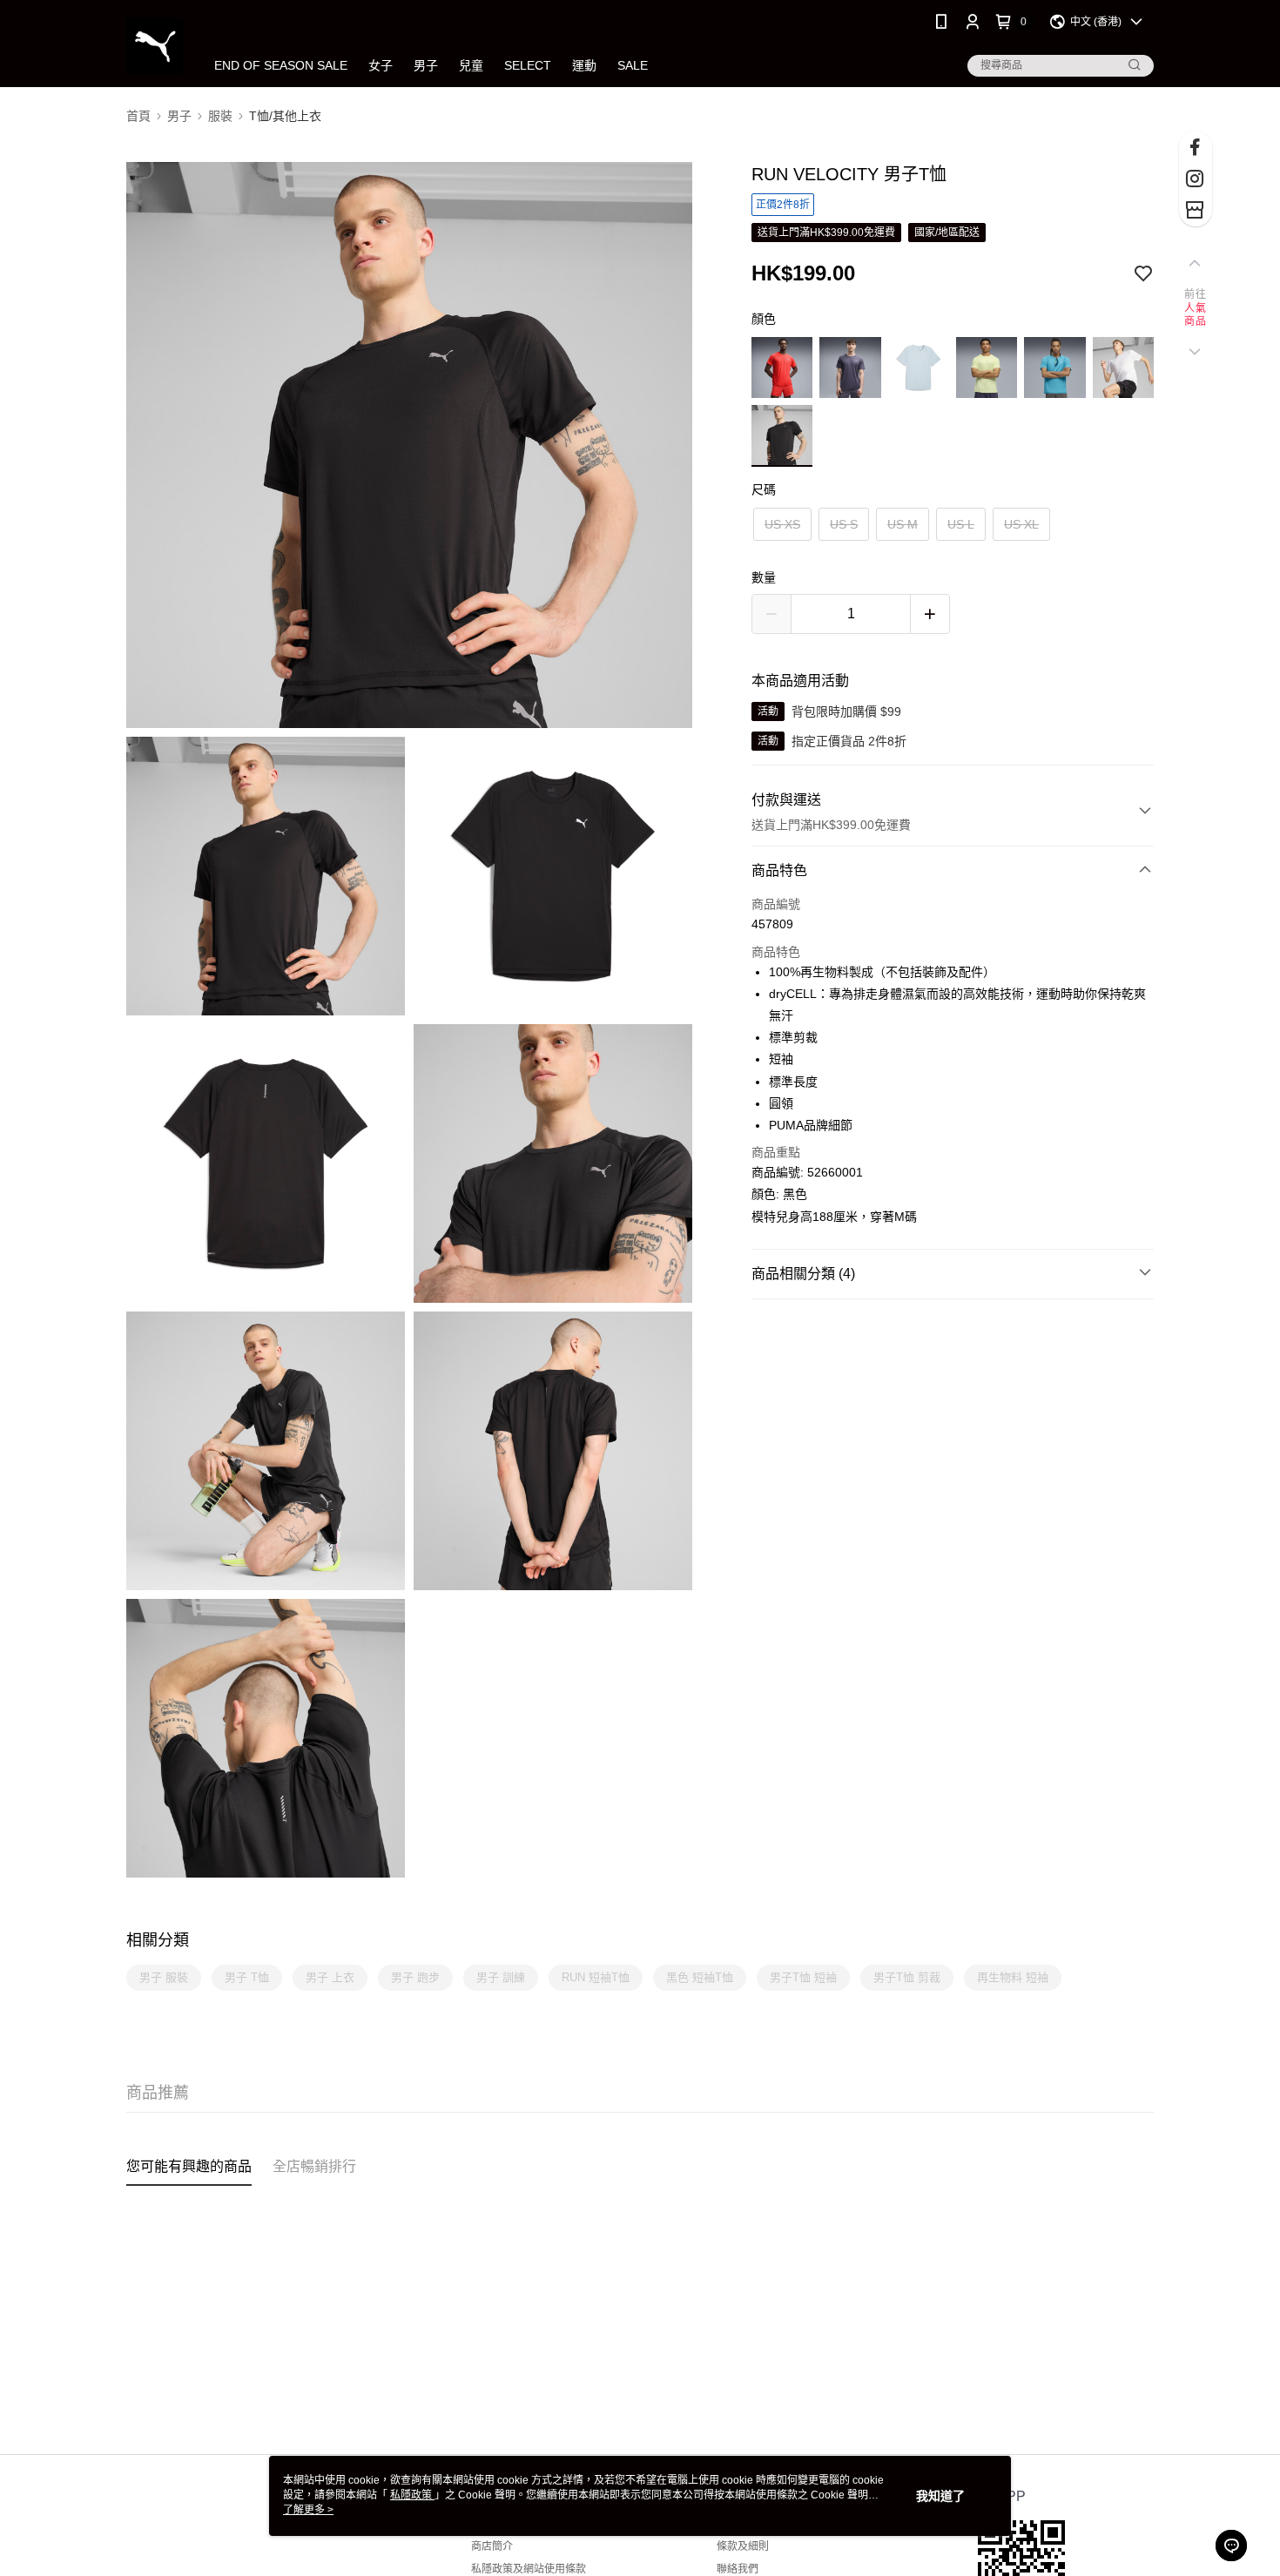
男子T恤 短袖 (803, 1977)
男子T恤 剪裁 (907, 1977)
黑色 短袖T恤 (700, 1977)
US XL (1021, 524)
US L (961, 524)
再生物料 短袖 (1013, 1977)
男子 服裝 (164, 1977)
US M (903, 524)
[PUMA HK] (155, 46)
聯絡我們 (738, 2569)
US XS (782, 524)
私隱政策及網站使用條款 (529, 2569)
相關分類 (158, 1940)
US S (844, 524)
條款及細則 (743, 2546)
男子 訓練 (501, 1977)
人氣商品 (1195, 315)
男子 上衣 (330, 1977)
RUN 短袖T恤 (596, 1977)
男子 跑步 (415, 1977)
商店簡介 (492, 2546)
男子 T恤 (247, 1977)
